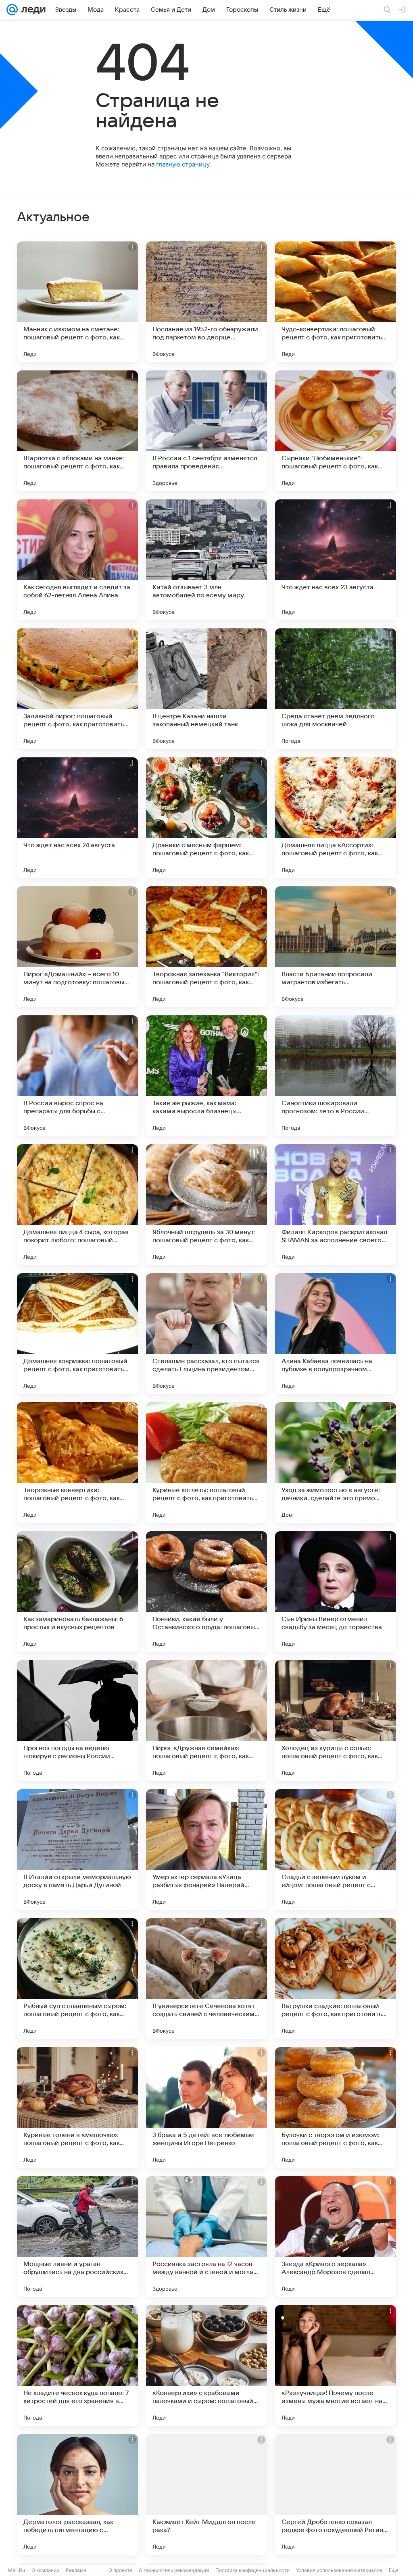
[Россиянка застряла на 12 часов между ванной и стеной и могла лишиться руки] (206, 2237)
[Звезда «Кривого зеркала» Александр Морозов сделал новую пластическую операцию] (336, 2237)
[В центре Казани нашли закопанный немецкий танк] (206, 689)
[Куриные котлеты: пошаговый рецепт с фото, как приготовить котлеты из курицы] (206, 1463)
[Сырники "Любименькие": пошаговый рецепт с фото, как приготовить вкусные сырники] (336, 431)
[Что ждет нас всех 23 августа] (336, 560)
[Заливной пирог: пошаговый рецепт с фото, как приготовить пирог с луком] (77, 689)
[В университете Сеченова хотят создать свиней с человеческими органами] (206, 1979)
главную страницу (183, 164)
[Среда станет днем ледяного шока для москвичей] (336, 689)
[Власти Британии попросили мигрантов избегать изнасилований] (336, 947)
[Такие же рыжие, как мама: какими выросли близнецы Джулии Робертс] (206, 1076)
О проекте (120, 2570)
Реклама (76, 2570)
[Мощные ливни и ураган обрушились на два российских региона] (77, 2237)
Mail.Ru (17, 2570)
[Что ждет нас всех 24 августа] (77, 818)
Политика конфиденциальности (252, 2570)
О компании (45, 2570)
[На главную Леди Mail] (32, 10)
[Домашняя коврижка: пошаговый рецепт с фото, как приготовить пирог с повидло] (77, 1334)
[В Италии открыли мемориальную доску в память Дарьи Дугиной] (77, 1850)
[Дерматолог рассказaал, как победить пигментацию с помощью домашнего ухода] (77, 2495)
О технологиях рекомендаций (174, 2570)
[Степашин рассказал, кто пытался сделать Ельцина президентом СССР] (206, 1334)
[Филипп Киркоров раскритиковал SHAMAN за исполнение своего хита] (336, 1205)
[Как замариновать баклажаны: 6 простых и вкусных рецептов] (77, 1592)
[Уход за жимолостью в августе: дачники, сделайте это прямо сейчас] (336, 1463)
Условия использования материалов (339, 2570)
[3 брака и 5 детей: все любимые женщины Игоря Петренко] (206, 2108)
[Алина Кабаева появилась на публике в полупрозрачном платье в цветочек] (336, 1334)
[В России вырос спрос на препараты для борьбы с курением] (77, 1076)
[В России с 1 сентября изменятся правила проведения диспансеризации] (206, 431)
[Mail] (12, 10)
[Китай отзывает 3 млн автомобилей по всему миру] (206, 560)
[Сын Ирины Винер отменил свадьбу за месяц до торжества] (336, 1592)
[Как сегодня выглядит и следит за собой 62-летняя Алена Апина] (77, 560)
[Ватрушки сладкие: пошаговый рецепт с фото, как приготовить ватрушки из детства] (336, 1979)
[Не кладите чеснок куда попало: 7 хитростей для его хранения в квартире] (77, 2366)
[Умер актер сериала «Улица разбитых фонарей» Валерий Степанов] (206, 1850)
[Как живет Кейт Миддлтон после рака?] (206, 2495)
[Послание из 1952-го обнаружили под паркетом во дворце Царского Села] (206, 302)
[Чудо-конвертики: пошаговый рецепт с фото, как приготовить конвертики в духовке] (336, 302)
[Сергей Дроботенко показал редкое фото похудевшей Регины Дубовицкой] (336, 2495)
